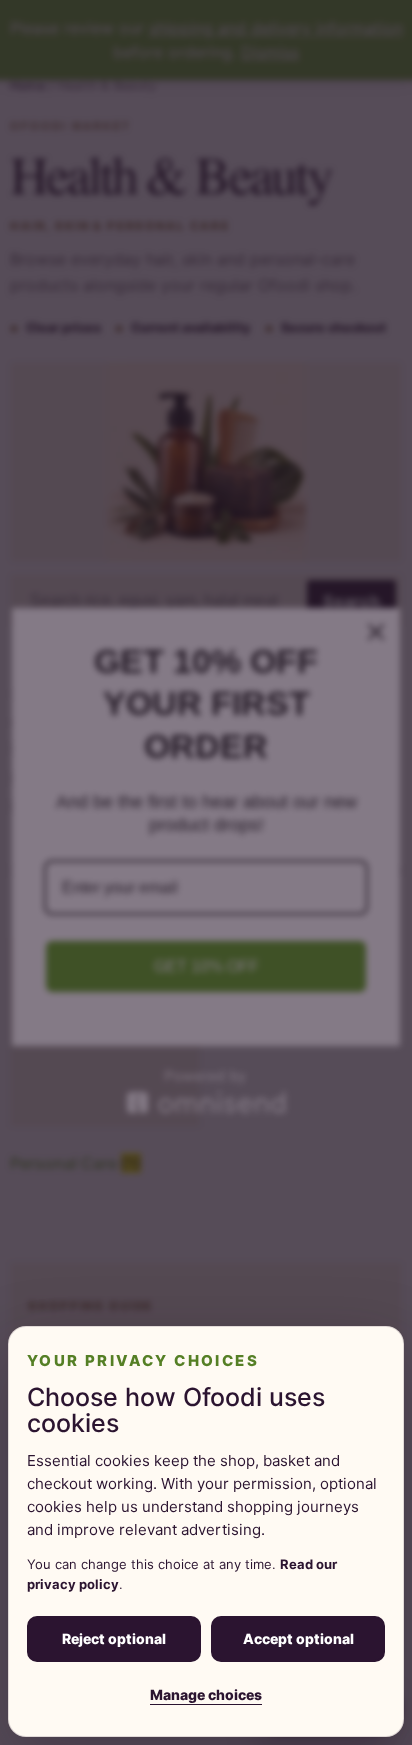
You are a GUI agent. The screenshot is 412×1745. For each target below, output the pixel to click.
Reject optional (114, 1638)
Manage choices (206, 1694)
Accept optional (298, 1638)
